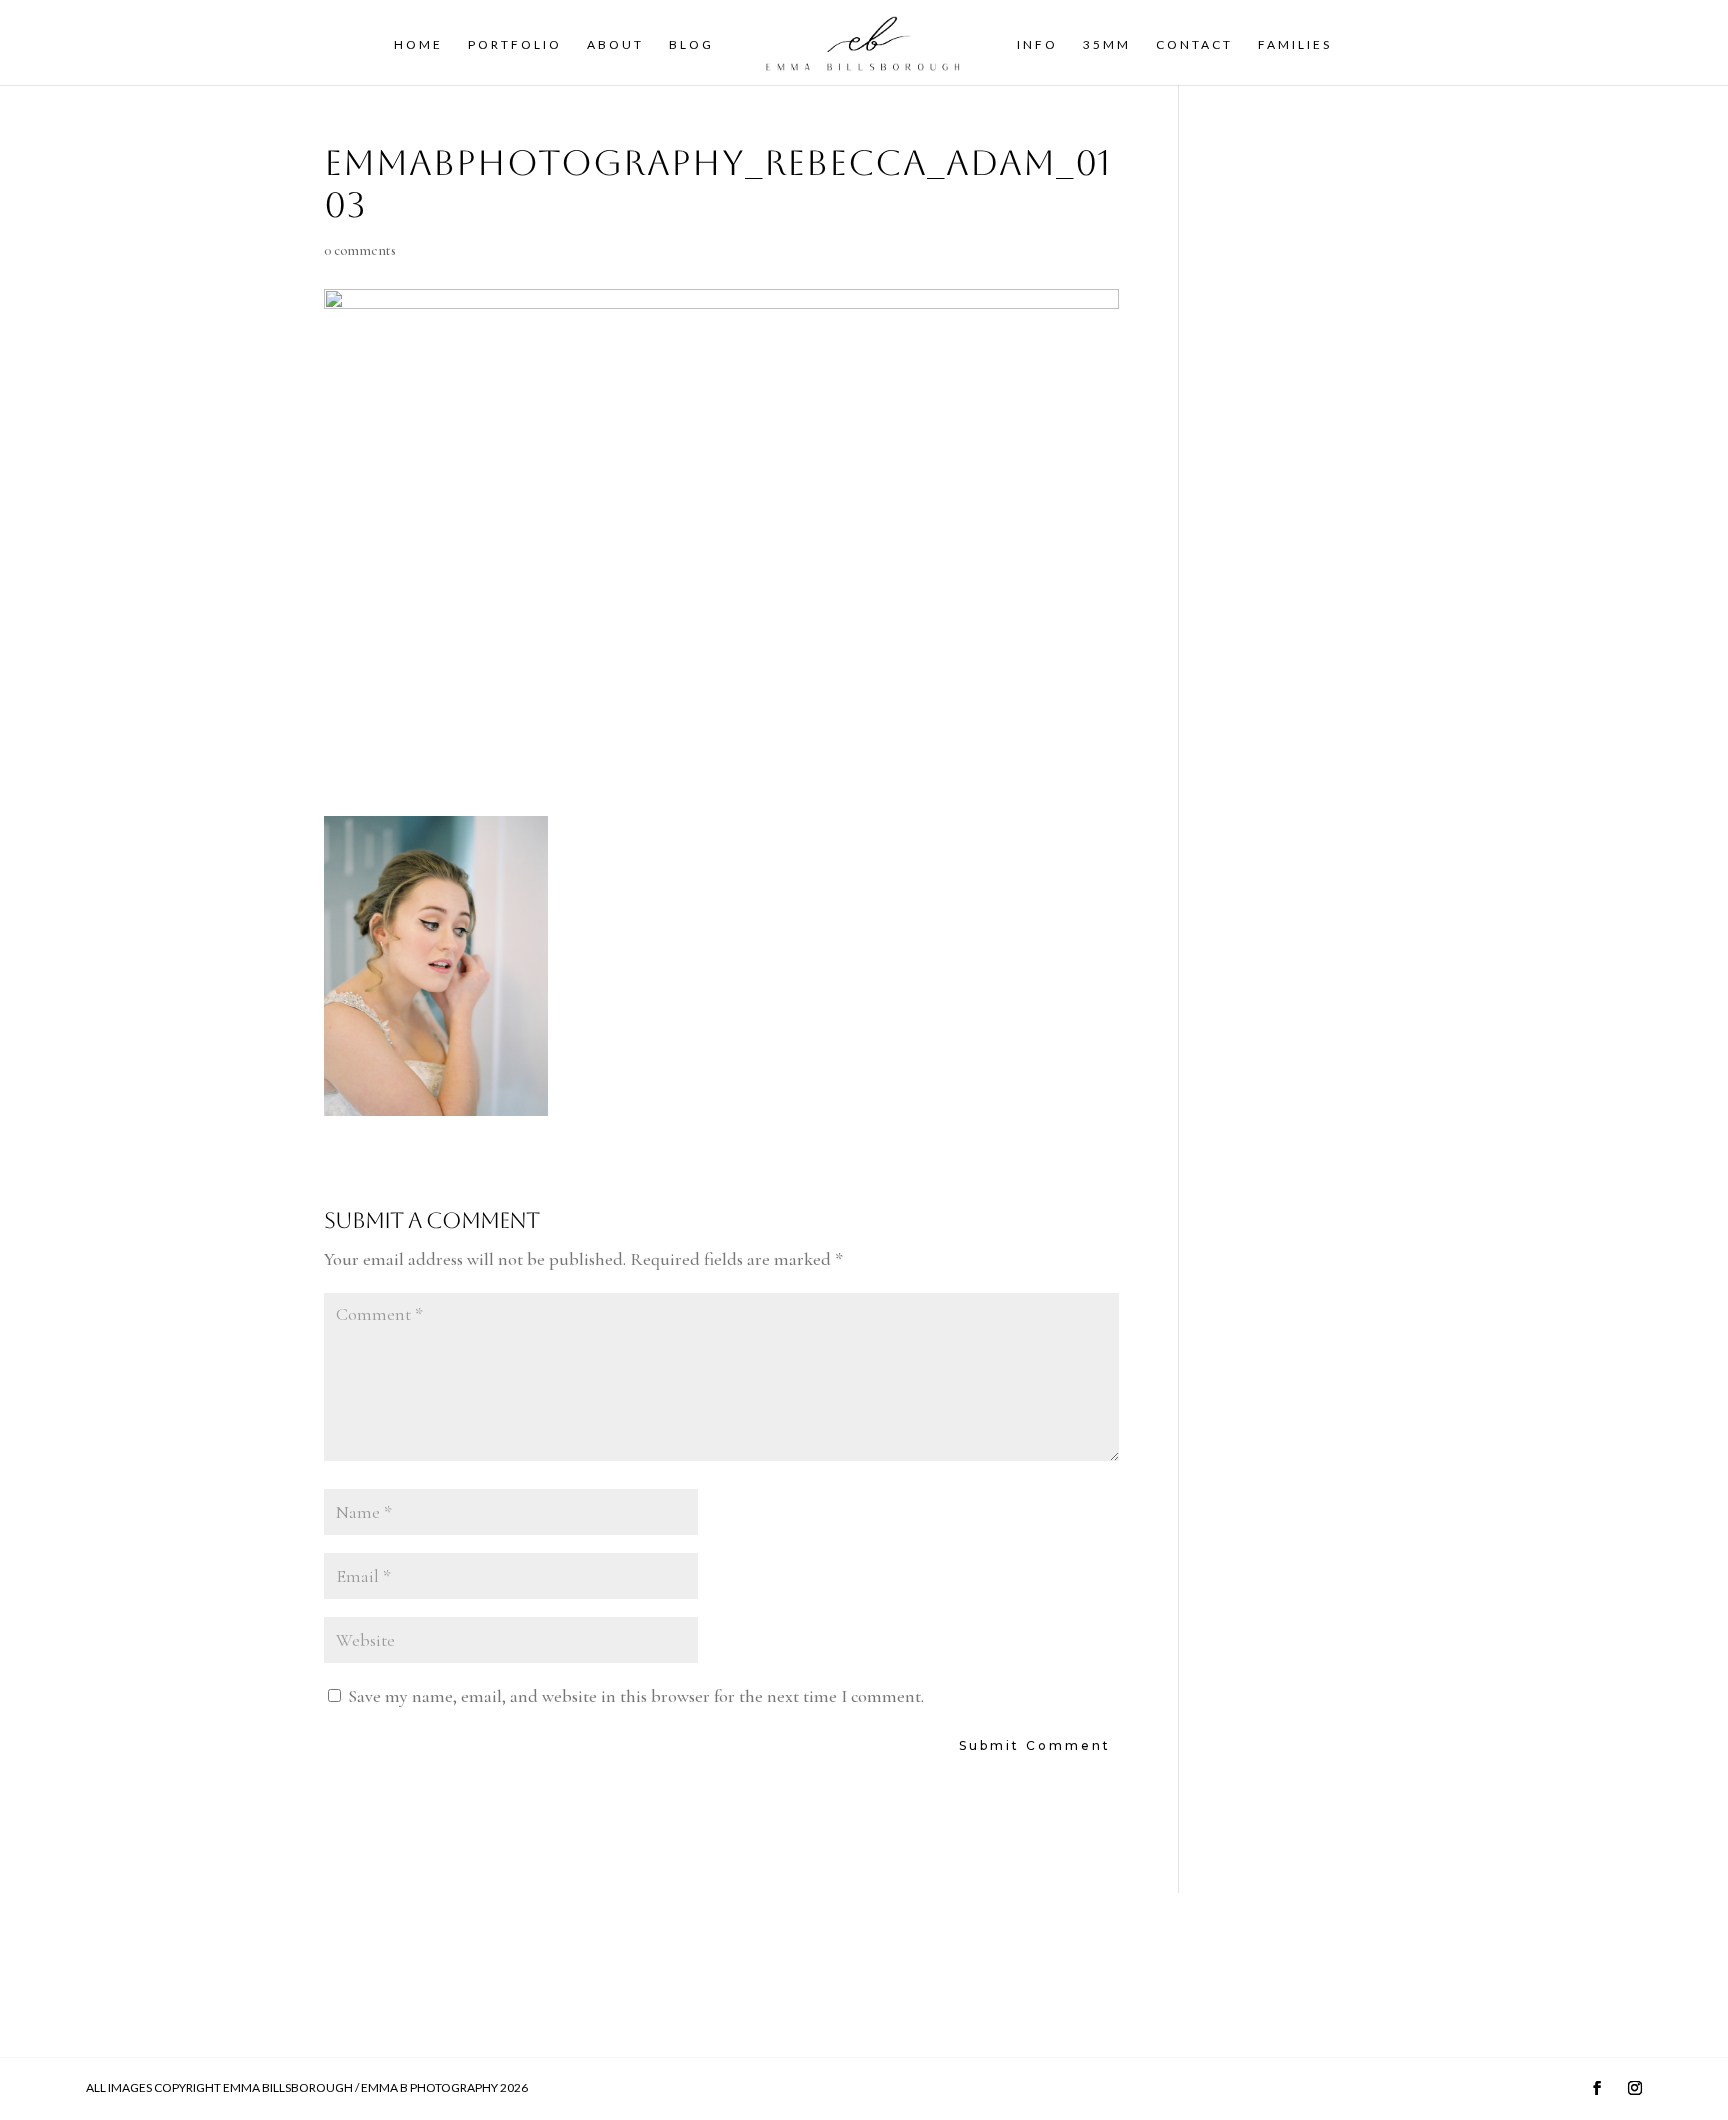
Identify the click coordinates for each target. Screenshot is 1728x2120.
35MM (1107, 45)
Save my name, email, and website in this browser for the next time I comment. (636, 1696)
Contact (1194, 45)
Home (418, 45)
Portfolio (515, 45)
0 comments (360, 250)
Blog (691, 45)
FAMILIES (1295, 45)
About (615, 45)
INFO (1037, 45)
